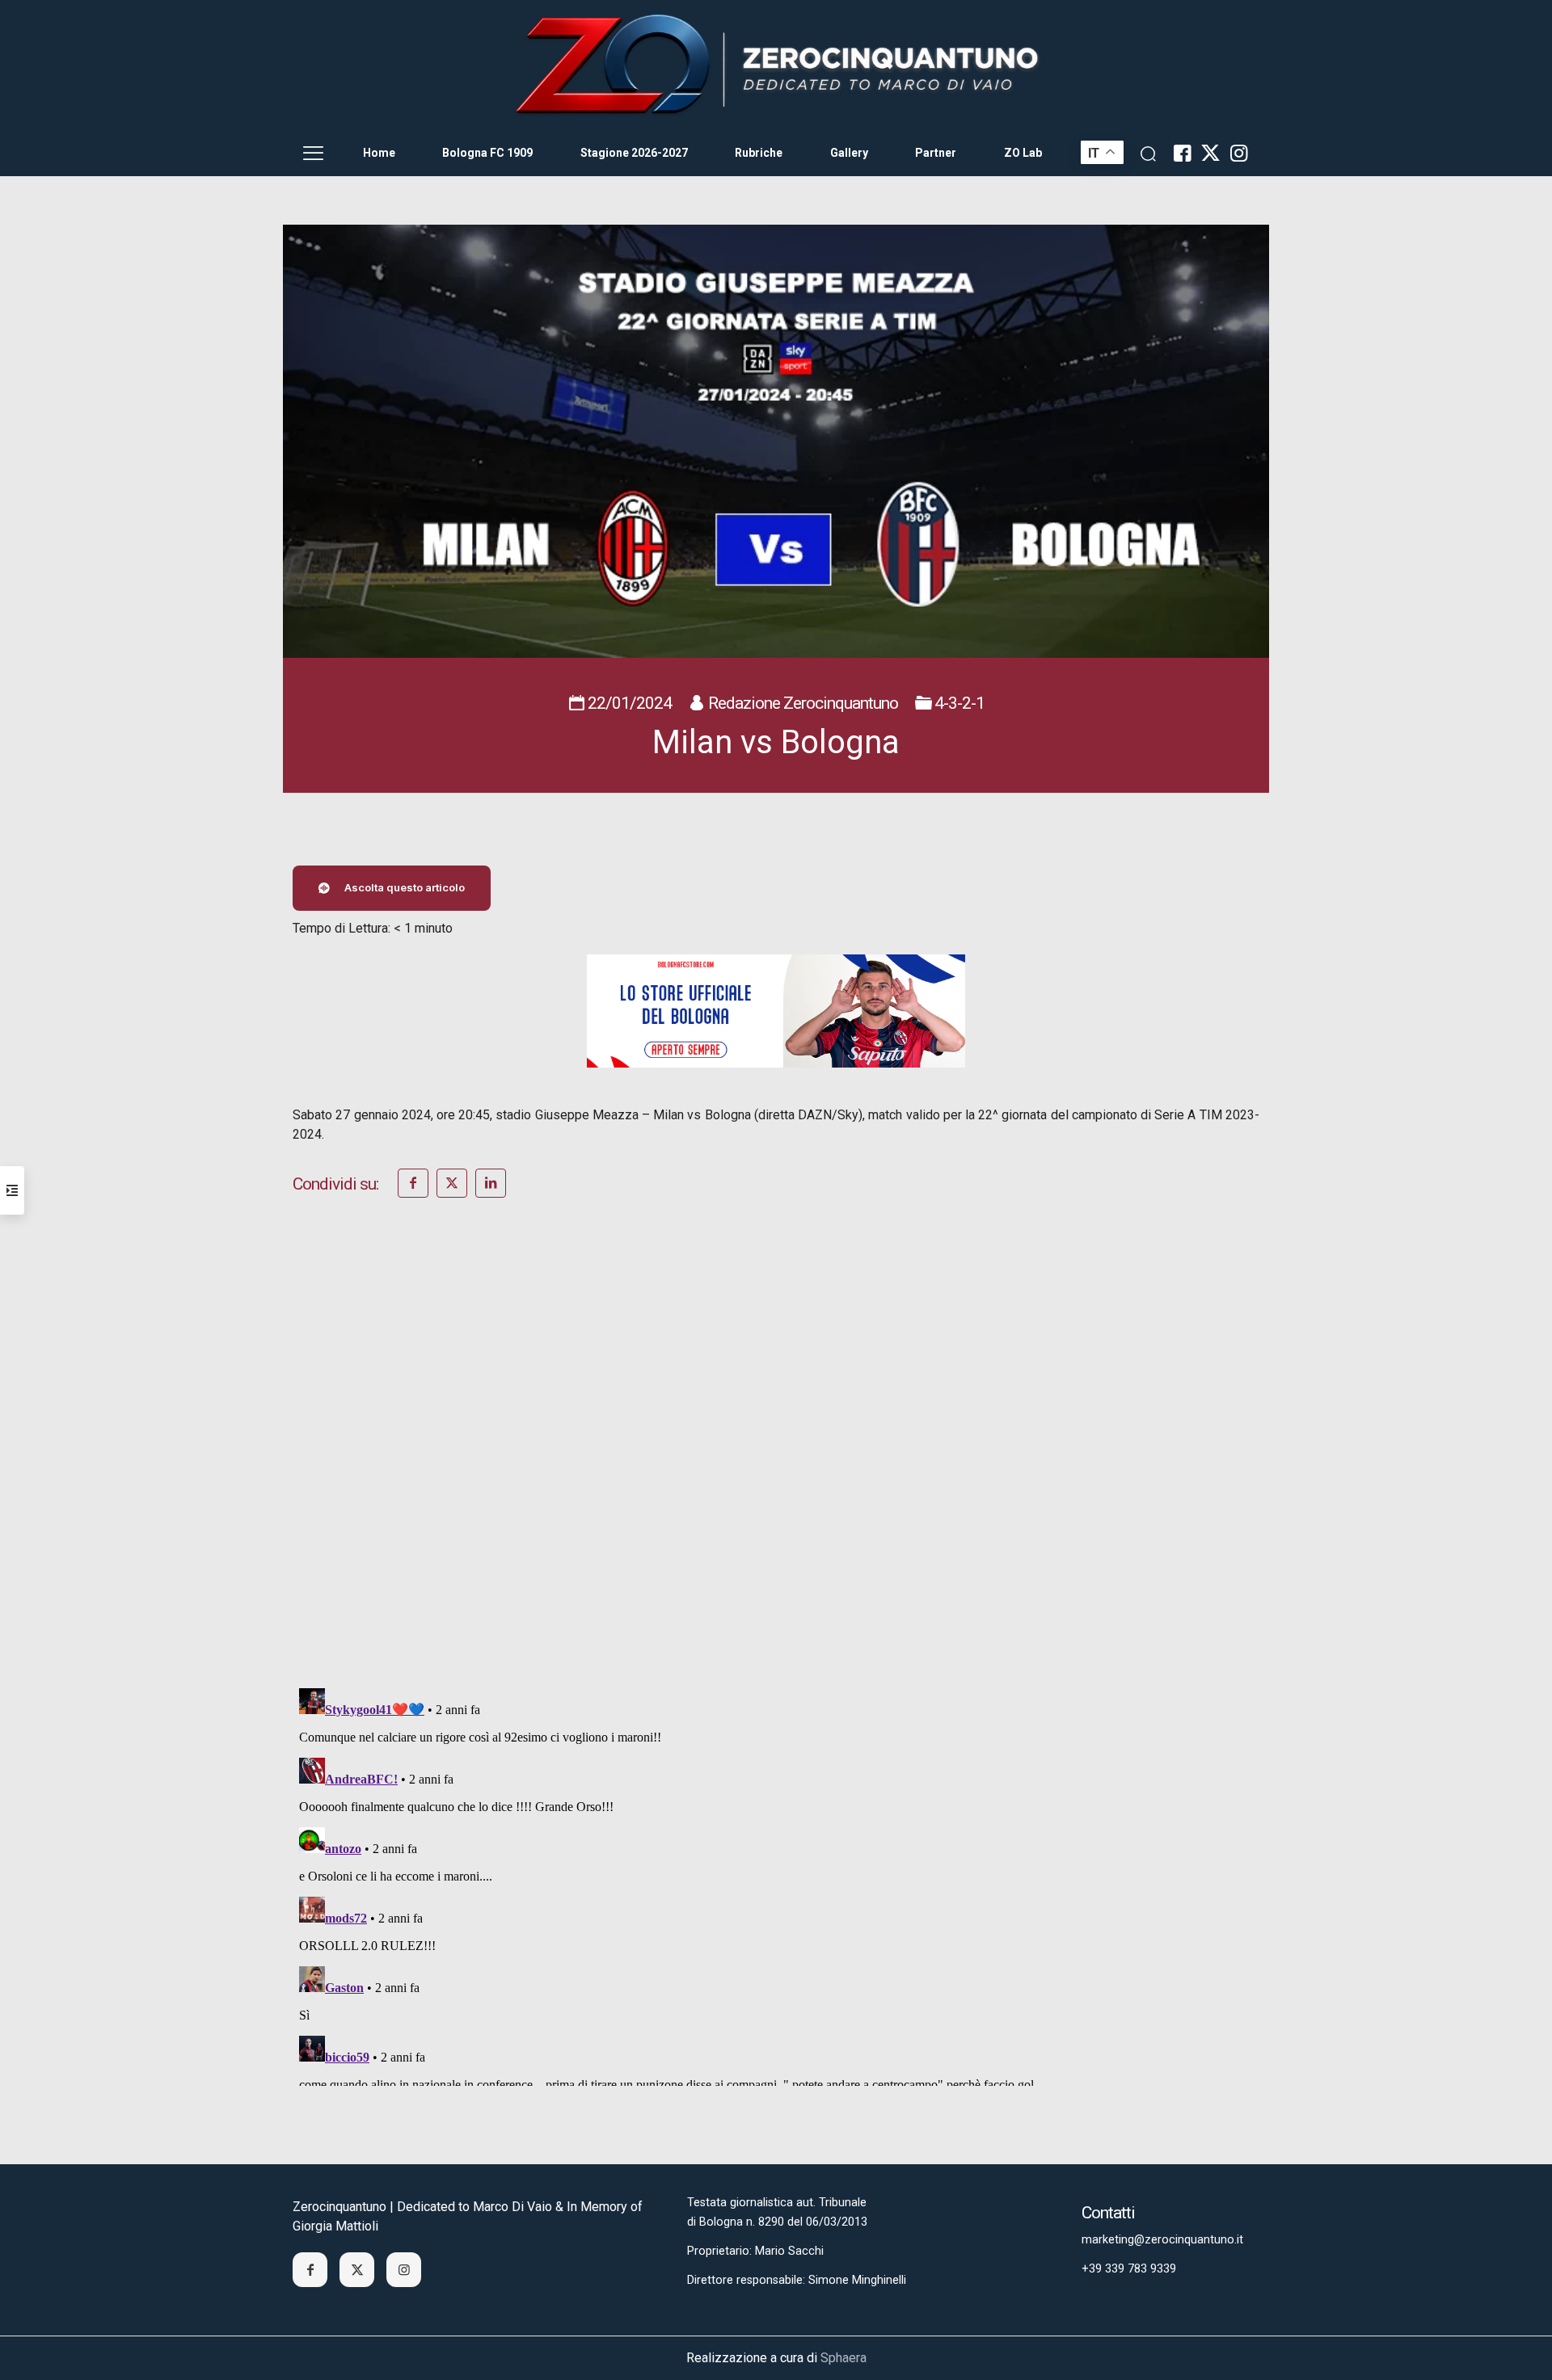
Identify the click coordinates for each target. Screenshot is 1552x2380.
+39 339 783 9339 (1129, 2269)
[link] (776, 65)
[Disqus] (776, 1464)
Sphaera (843, 2358)
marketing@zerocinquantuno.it (1162, 2240)
